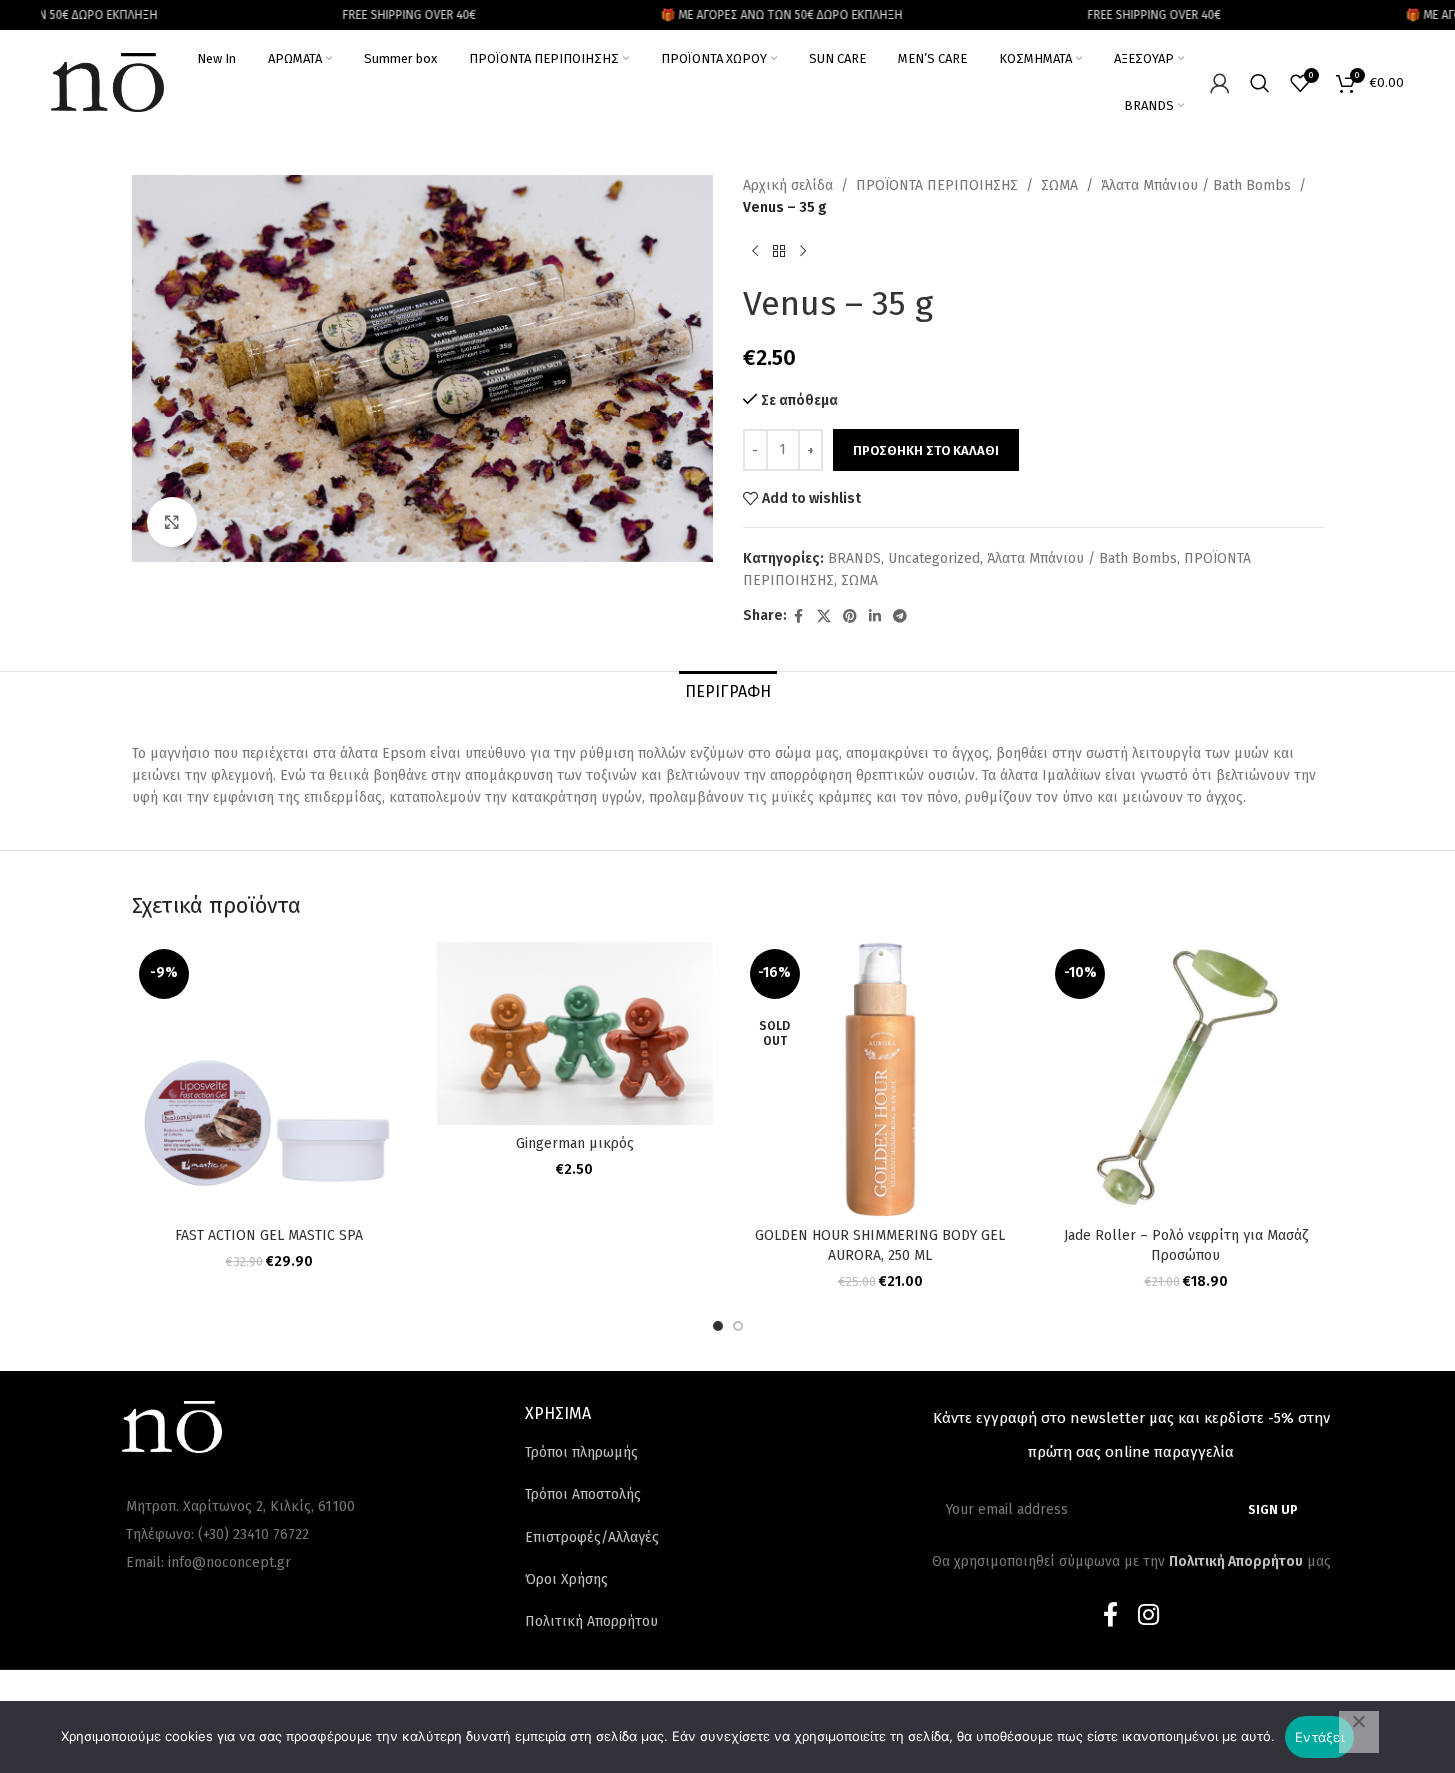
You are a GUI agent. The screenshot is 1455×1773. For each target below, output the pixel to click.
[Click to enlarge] (172, 522)
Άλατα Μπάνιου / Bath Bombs (1196, 185)
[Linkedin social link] (875, 617)
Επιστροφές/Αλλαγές (592, 1537)
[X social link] (824, 617)
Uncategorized (934, 558)
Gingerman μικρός (575, 1143)
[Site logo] (107, 81)
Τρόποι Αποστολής (583, 1494)
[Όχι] (1359, 1732)
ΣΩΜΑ (1059, 185)
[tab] (728, 692)
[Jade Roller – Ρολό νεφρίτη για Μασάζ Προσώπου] (1186, 1080)
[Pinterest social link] (850, 617)
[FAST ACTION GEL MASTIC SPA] (270, 1080)
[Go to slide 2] (738, 1326)
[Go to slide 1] (718, 1326)
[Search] (1260, 83)
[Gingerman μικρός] (575, 1034)
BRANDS (854, 558)
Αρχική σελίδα (788, 185)
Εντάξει (1319, 1737)
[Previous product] (755, 252)
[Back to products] (779, 252)
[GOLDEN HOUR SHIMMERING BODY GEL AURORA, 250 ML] (881, 1080)
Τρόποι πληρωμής (581, 1452)
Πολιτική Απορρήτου (591, 1621)
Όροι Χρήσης (566, 1579)
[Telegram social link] (900, 617)
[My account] (1220, 83)
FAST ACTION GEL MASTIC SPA (269, 1235)
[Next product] (803, 252)
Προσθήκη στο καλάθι (926, 450)
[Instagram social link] (1148, 1616)
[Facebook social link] (799, 617)
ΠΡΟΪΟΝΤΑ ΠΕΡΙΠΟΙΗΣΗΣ (937, 185)
